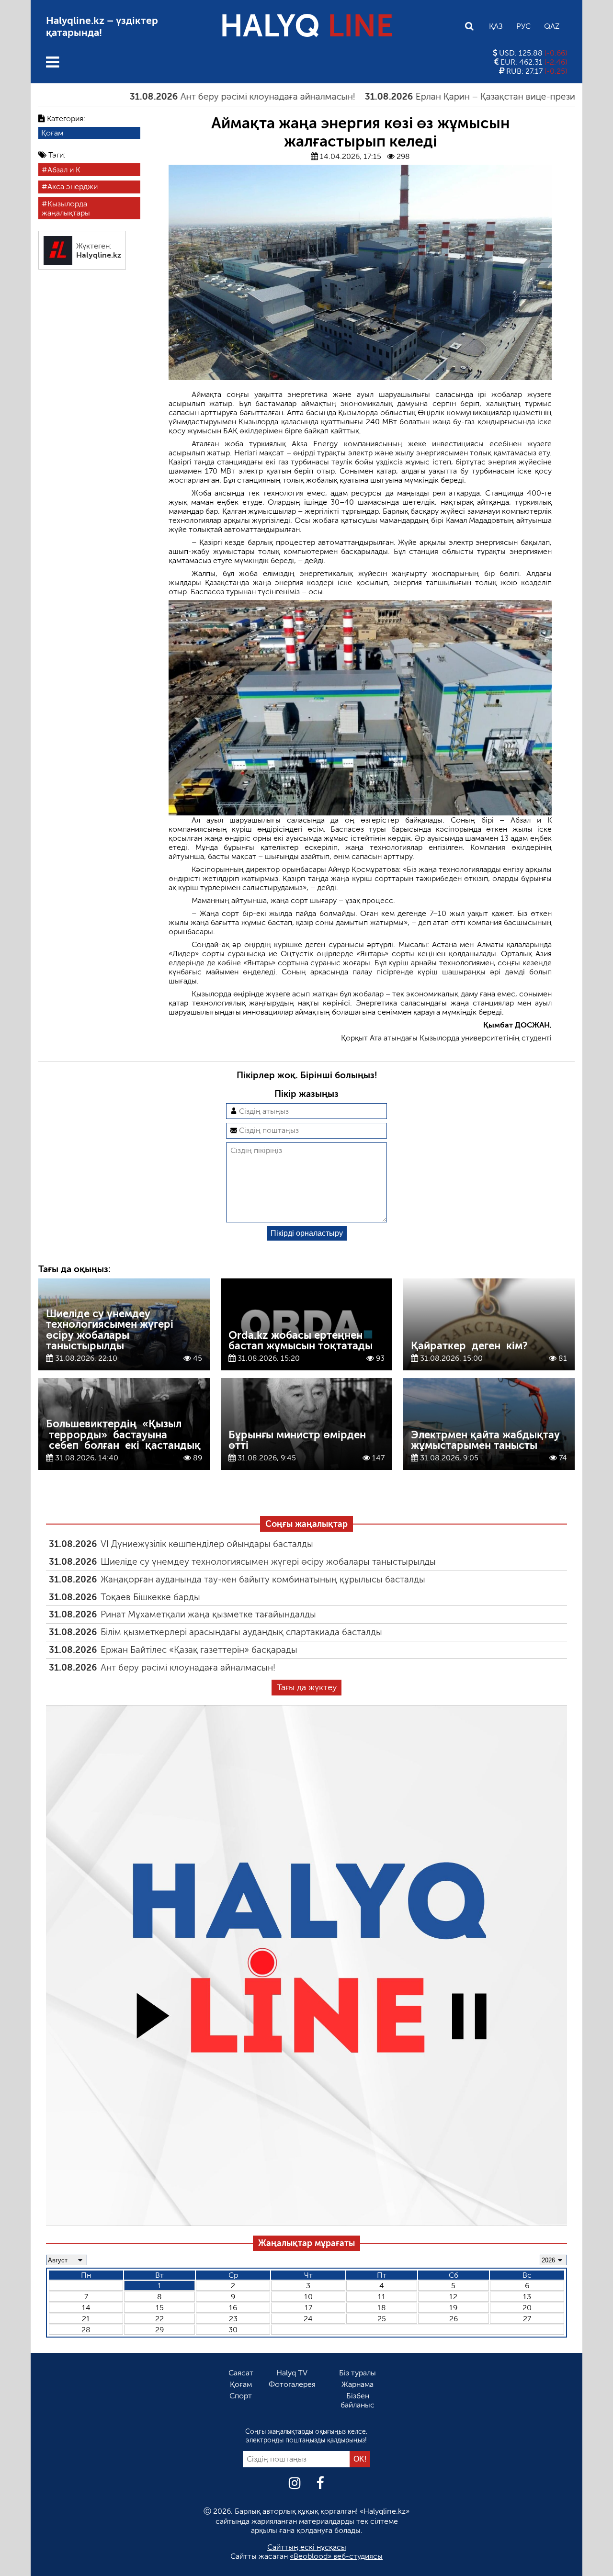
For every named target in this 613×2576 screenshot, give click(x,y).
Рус (523, 26)
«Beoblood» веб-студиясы (336, 2556)
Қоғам (52, 133)
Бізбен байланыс (358, 2400)
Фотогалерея (292, 2384)
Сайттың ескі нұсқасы (307, 2547)
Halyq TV (292, 2373)
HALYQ (306, 26)
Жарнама (358, 2384)
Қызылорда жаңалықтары (66, 208)
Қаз (496, 26)
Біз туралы (358, 2373)
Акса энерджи (73, 187)
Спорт (241, 2396)
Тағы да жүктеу (307, 1687)
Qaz (552, 26)
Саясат (241, 2373)
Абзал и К (64, 170)
